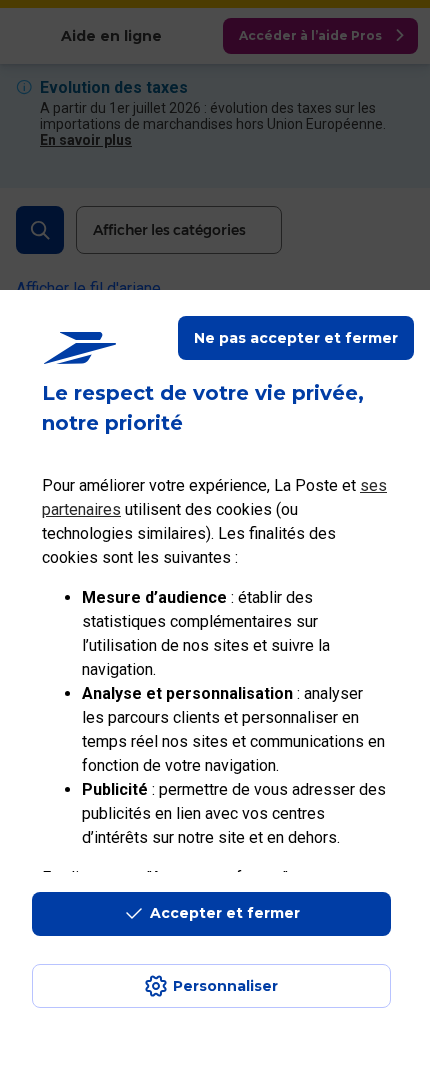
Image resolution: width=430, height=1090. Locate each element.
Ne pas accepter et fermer (296, 338)
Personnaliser (225, 986)
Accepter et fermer (225, 913)
